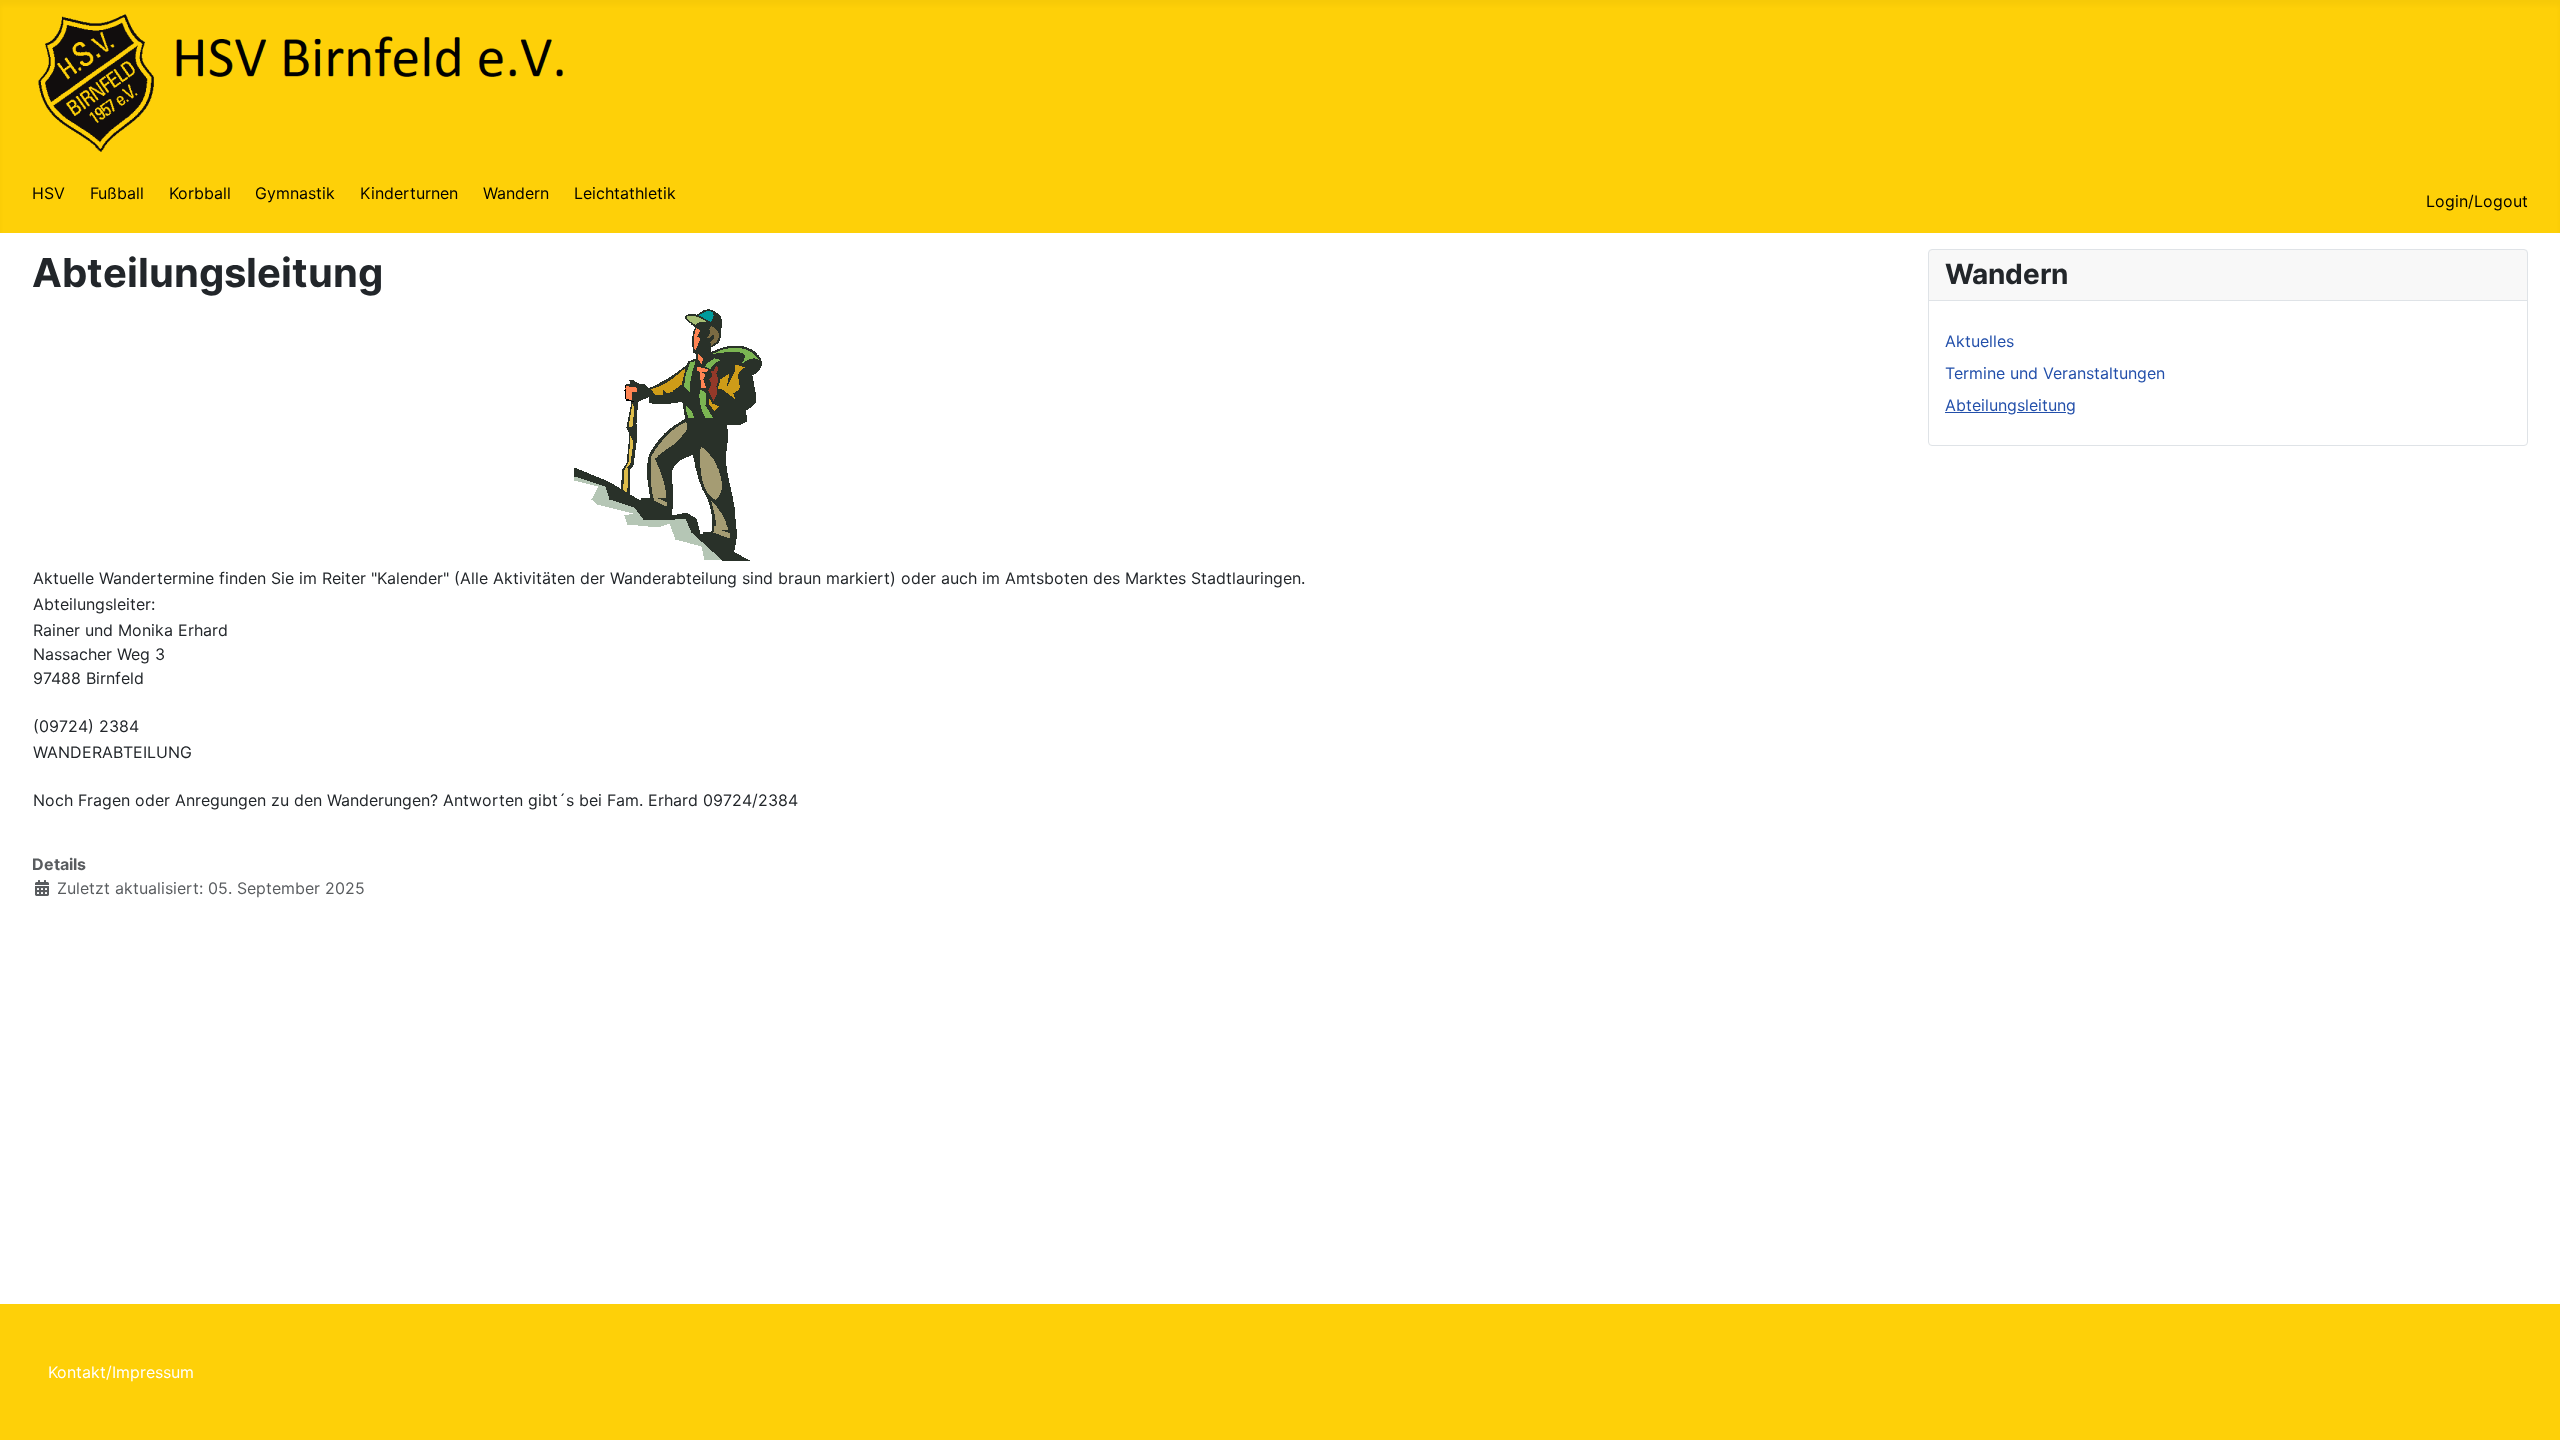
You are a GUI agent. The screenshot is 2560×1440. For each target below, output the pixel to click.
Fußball (117, 193)
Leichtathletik (625, 193)
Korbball (200, 193)
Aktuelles (1979, 341)
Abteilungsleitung (2010, 405)
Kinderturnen (409, 193)
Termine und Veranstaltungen (2055, 373)
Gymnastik (295, 193)
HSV (48, 193)
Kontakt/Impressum (121, 1372)
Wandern (516, 193)
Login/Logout (2477, 201)
